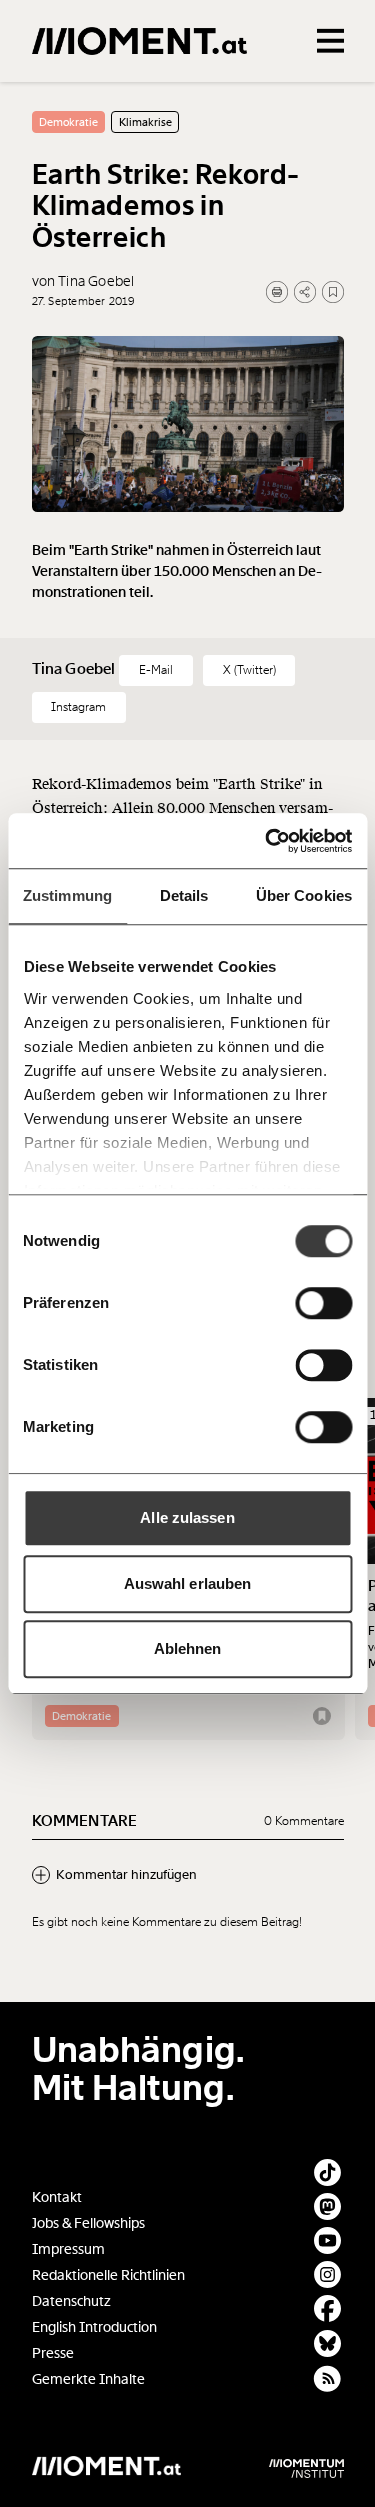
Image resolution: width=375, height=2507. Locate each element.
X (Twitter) (249, 670)
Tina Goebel (75, 669)
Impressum (68, 2249)
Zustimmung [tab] (67, 895)
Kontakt (57, 2197)
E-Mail (156, 670)
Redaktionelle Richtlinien (108, 2275)
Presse (53, 2353)
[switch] (323, 1303)
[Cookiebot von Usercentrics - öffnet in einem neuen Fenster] (267, 841)
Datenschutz (71, 2301)
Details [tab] (184, 895)
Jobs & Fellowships (88, 2223)
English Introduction (94, 2327)
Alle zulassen (187, 1517)
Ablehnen (188, 1648)
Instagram (78, 707)
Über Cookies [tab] (304, 895)
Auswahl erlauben (188, 1583)
